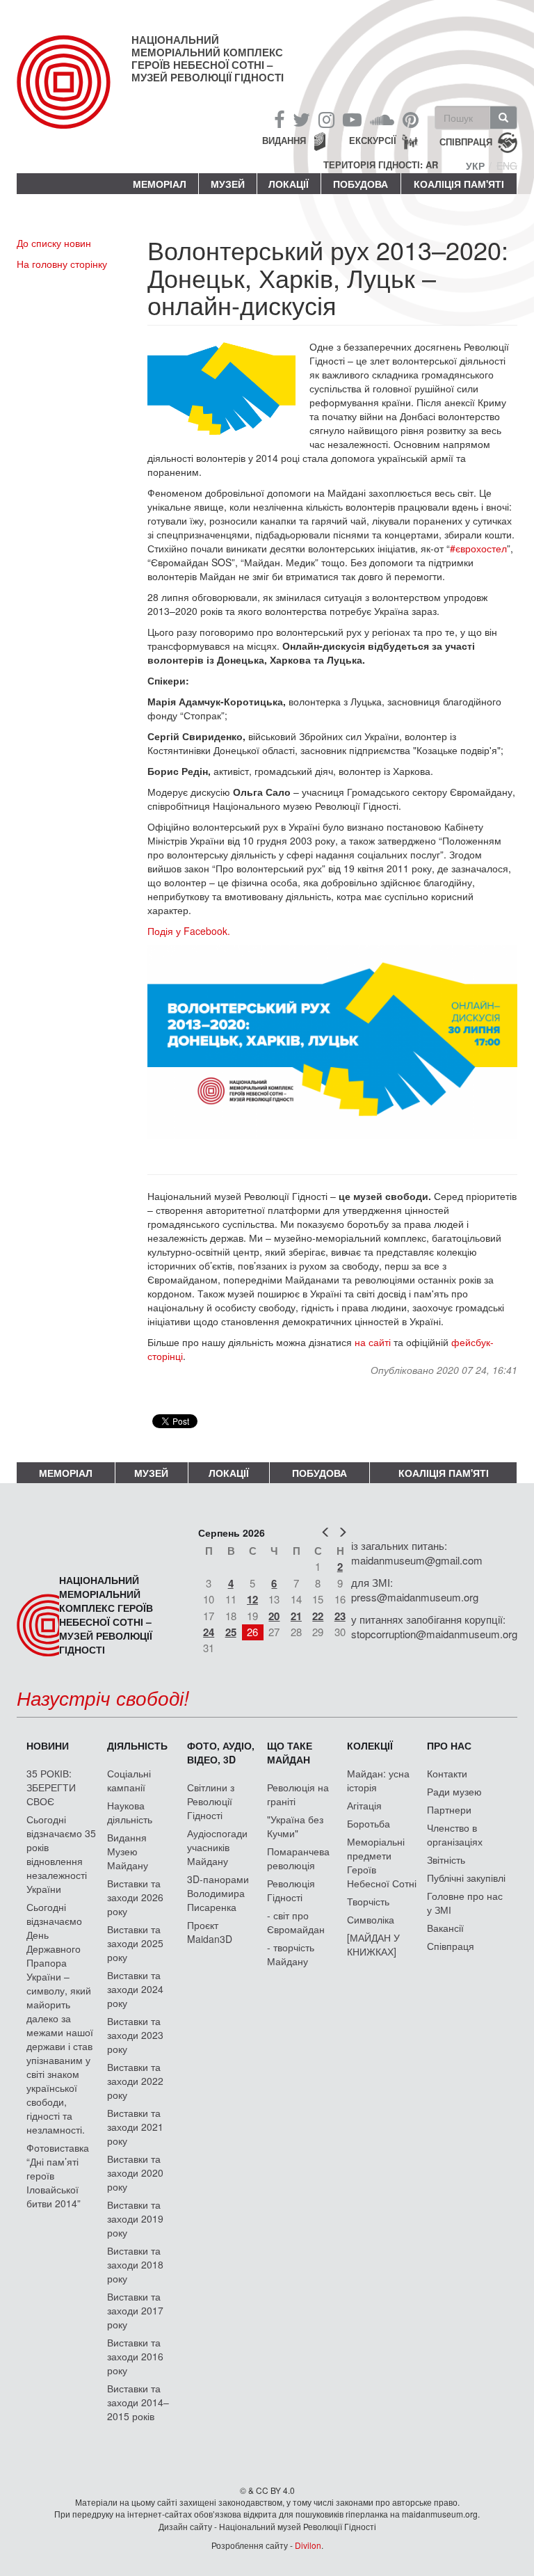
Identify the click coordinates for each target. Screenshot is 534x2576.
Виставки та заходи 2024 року (135, 1989)
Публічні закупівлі (466, 1878)
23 (340, 1616)
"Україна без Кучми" (295, 1826)
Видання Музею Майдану (128, 1851)
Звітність (446, 1859)
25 (231, 1632)
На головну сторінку (62, 264)
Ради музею (454, 1791)
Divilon (308, 2545)
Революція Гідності (291, 1890)
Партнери (449, 1809)
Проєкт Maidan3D (210, 1932)
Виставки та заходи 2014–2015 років (138, 2402)
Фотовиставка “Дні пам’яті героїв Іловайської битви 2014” (58, 2175)
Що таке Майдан (290, 1752)
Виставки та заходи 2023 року (135, 2035)
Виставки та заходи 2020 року (135, 2173)
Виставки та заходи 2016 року (135, 2356)
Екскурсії (373, 140)
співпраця (466, 142)
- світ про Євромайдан (296, 1922)
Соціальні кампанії (129, 1780)
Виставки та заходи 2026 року (135, 1897)
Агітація (364, 1805)
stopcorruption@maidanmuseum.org (434, 1634)
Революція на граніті (298, 1794)
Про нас (449, 1745)
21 (296, 1616)
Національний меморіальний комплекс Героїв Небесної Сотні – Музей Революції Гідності (208, 58)
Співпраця (451, 1946)
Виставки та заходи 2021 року (135, 2127)
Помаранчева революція (298, 1858)
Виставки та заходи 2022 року (135, 2081)
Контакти (447, 1773)
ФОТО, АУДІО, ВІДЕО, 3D (221, 1752)
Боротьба (369, 1823)
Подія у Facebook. (189, 931)
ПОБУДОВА (361, 184)
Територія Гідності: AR (381, 165)
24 (209, 1632)
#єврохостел (478, 548)
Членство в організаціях (455, 1834)
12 (252, 1599)
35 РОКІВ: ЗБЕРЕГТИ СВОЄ (51, 1787)
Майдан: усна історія (378, 1780)
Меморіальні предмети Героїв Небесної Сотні (382, 1862)
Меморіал (160, 184)
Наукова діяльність (130, 1812)
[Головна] (74, 93)
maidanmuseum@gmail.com (417, 1560)
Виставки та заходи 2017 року (135, 2310)
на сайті (373, 1342)
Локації (289, 184)
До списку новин (54, 243)
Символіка (371, 1919)
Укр (475, 166)
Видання (284, 140)
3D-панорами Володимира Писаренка (218, 1893)
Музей (228, 184)
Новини (48, 1745)
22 (318, 1616)
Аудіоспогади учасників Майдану (217, 1847)
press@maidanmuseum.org (415, 1597)
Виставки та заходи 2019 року (135, 2218)
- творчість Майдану (291, 1954)
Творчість (368, 1901)
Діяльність (137, 1745)
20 (274, 1616)
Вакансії (445, 1928)
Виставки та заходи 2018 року (135, 2264)
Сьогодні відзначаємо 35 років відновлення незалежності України (61, 1854)
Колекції (370, 1745)
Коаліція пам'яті (459, 184)
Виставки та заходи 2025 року (135, 1943)
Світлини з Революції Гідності (211, 1801)
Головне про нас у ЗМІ (465, 1903)
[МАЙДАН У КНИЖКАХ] (373, 1944)
